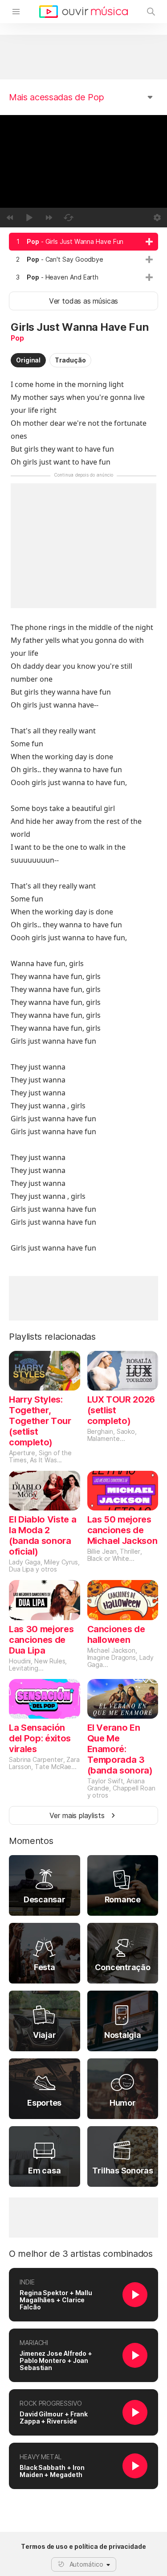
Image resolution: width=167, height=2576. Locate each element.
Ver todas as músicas (83, 301)
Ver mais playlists (77, 1815)
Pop (17, 338)
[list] (83, 259)
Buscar (151, 12)
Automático (86, 2564)
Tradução (70, 360)
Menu (16, 12)
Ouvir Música (83, 12)
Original (28, 360)
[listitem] (83, 242)
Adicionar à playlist (149, 242)
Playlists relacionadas (52, 1337)
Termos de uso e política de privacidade (83, 2547)
